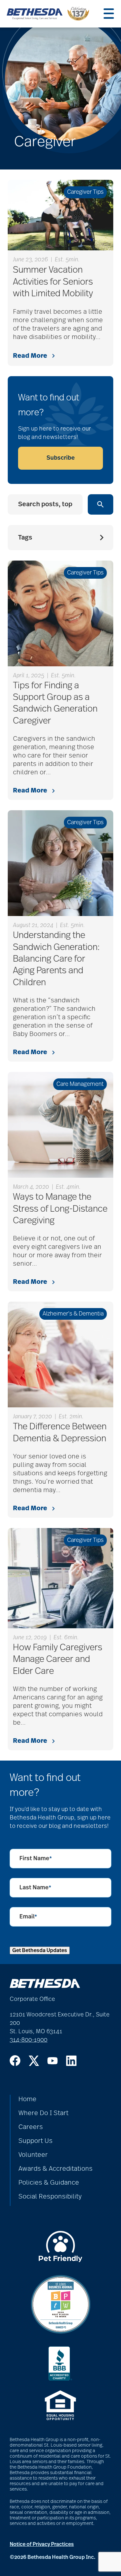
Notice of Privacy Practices (42, 2544)
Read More (30, 356)
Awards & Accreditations (55, 2169)
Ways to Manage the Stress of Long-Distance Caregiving (60, 1209)
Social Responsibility (50, 2197)
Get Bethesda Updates (40, 1950)
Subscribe (61, 458)
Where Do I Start (43, 2113)
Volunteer (33, 2155)
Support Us (35, 2141)
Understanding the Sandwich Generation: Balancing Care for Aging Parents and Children (56, 959)
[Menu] (109, 14)
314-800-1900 (29, 2040)
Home (27, 2099)
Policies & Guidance (49, 2183)
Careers (31, 2127)
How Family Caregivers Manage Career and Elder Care (58, 1659)
